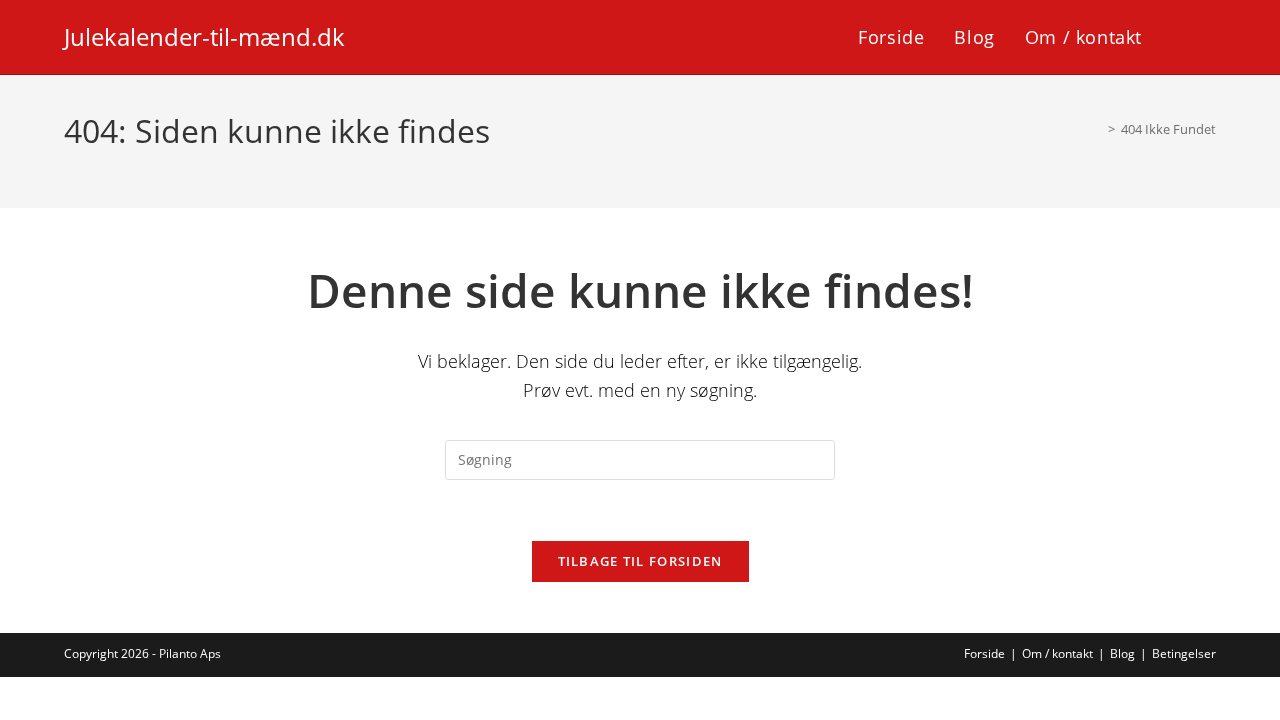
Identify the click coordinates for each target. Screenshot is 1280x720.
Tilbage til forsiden (640, 561)
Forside (984, 653)
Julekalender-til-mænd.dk (204, 36)
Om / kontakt (1057, 653)
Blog (1122, 653)
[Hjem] (1097, 129)
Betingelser (1184, 653)
